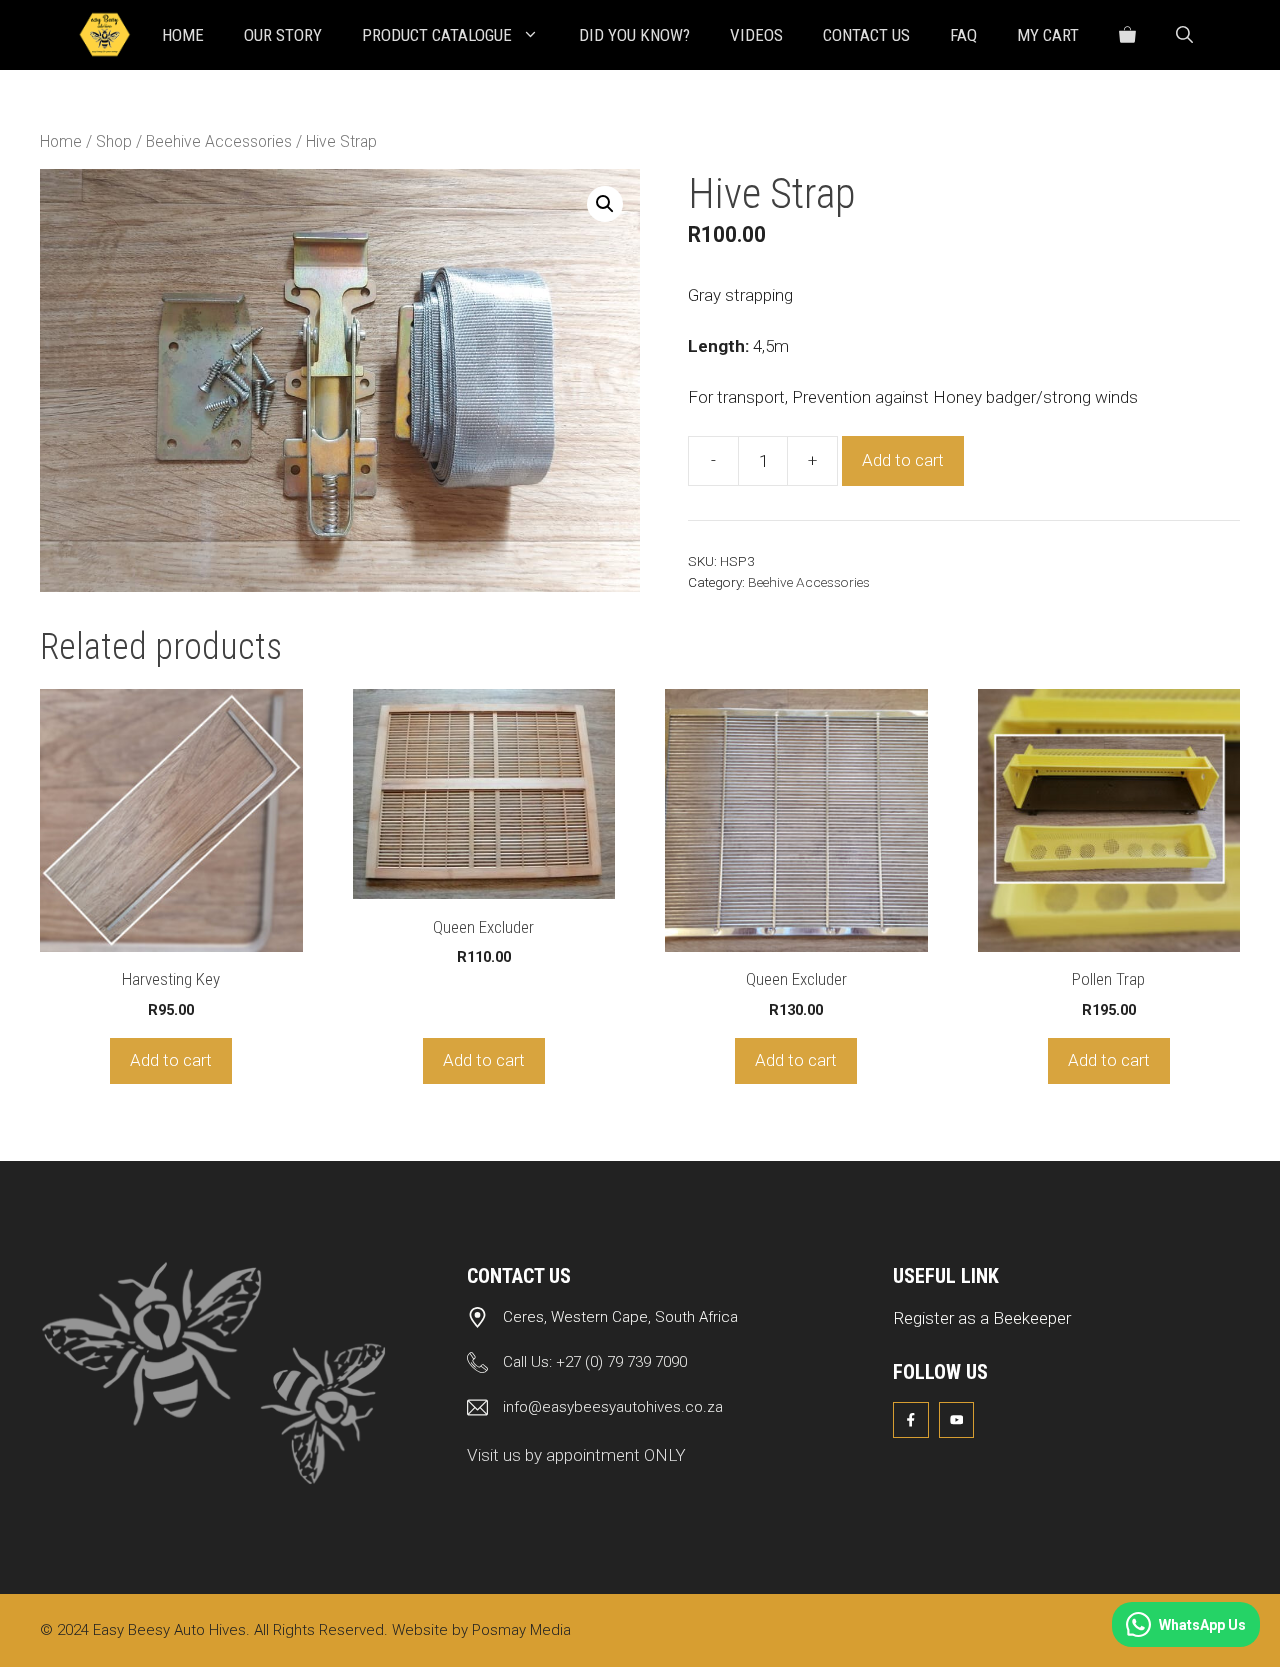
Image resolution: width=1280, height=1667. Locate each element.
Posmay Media (521, 1630)
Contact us (866, 35)
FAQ (963, 35)
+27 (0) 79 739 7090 (621, 1362)
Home (183, 35)
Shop (114, 141)
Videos (756, 35)
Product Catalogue (437, 35)
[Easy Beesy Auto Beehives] (104, 35)
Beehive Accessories (219, 141)
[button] (1184, 35)
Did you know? (634, 35)
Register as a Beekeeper (982, 1318)
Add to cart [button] (171, 1060)
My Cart (1048, 35)
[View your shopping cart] (1127, 35)
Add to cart (903, 460)
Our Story (283, 35)
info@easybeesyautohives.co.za (613, 1407)
